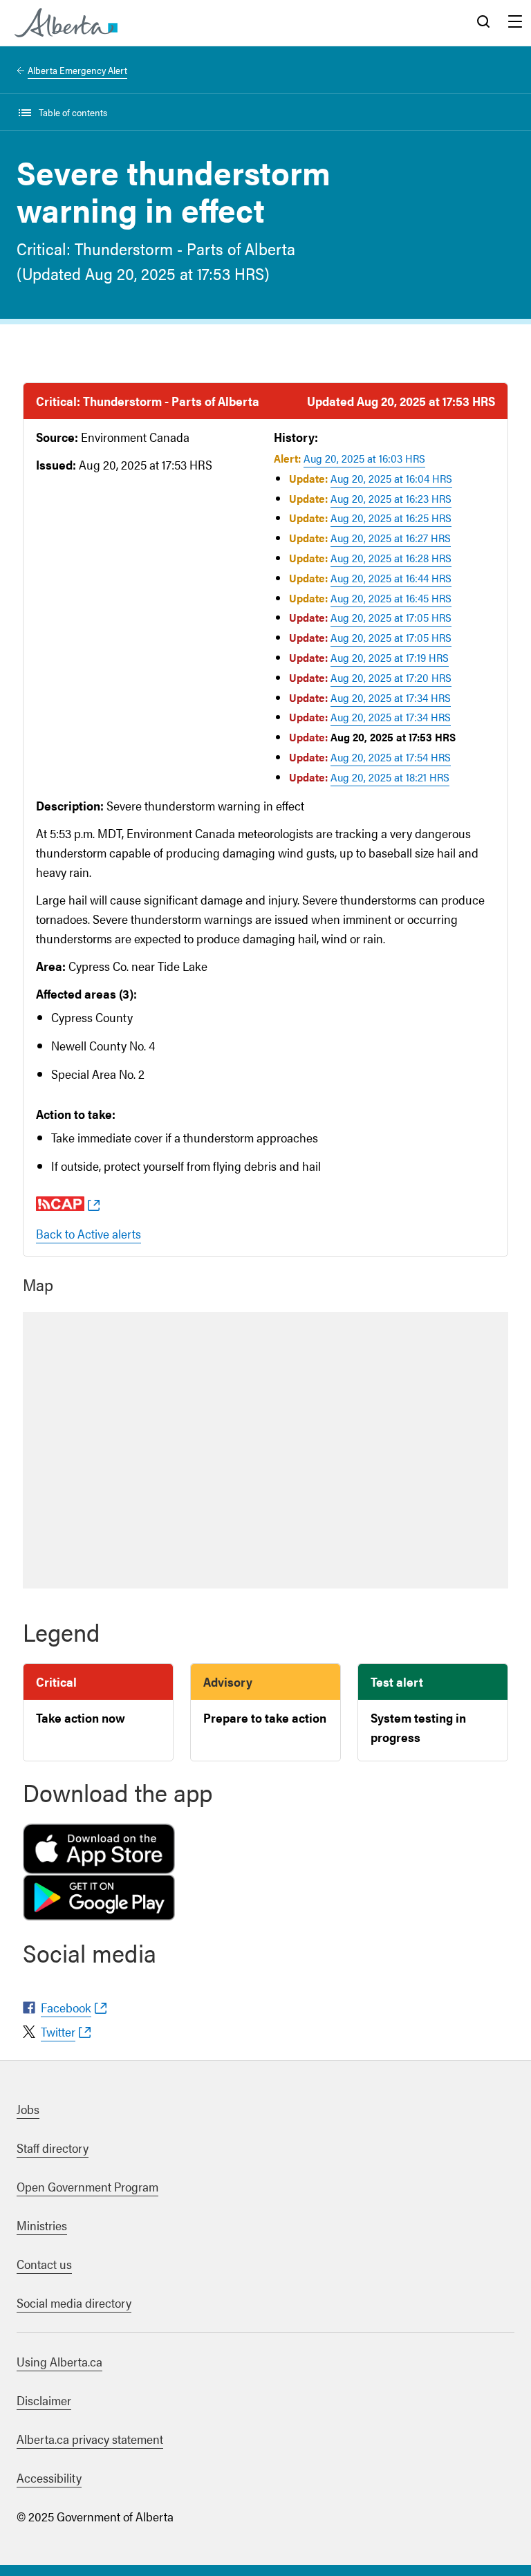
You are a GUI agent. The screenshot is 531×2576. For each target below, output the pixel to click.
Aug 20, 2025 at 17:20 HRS (391, 677)
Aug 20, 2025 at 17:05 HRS (391, 617)
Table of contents (73, 112)
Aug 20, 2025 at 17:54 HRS (391, 757)
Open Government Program (87, 2186)
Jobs (28, 2109)
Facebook (66, 2007)
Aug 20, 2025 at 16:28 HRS (391, 558)
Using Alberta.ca (59, 2361)
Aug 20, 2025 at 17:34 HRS (391, 697)
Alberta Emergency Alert (77, 70)
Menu (515, 23)
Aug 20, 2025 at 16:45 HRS (391, 598)
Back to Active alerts (88, 1233)
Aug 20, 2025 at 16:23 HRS (391, 498)
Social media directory (74, 2302)
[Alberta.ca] (66, 23)
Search (483, 23)
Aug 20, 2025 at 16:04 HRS (391, 478)
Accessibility (49, 2477)
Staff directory (53, 2148)
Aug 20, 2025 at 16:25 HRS (391, 518)
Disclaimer (44, 2400)
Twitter (58, 2031)
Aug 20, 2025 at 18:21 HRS (390, 777)
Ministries (42, 2225)
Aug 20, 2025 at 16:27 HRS (391, 538)
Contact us (44, 2264)
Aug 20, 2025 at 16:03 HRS (364, 458)
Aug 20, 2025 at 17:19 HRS (390, 657)
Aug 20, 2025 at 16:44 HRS (391, 578)
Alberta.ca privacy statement (90, 2439)
